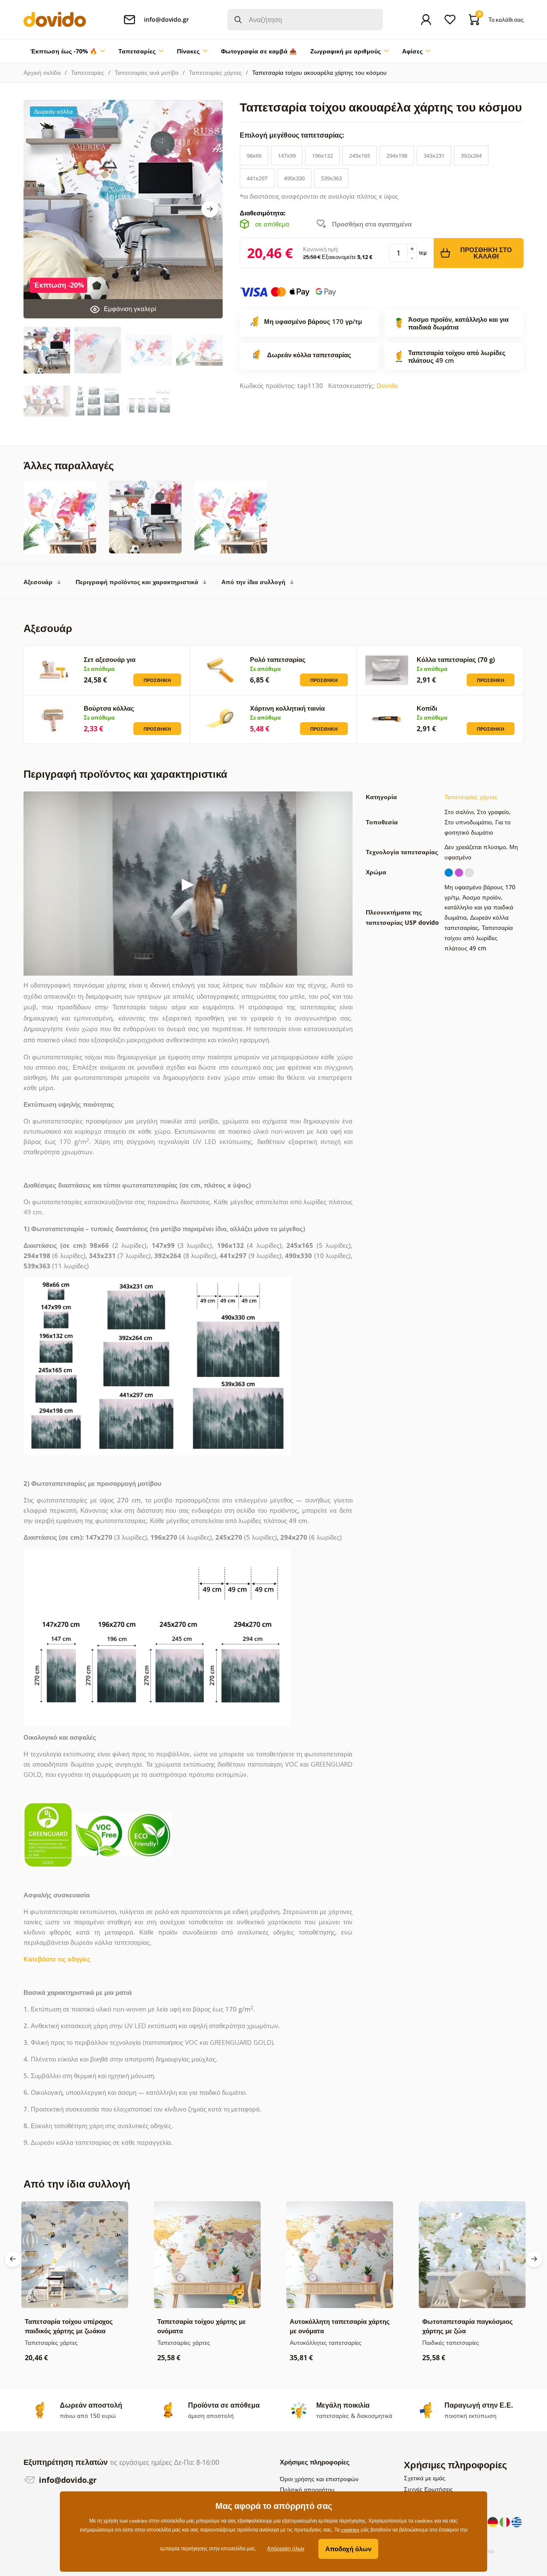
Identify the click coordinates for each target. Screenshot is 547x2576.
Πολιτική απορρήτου (307, 2489)
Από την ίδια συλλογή (253, 582)
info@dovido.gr (67, 2480)
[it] (506, 2521)
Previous (13, 2259)
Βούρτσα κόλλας (109, 708)
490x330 (294, 178)
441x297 (257, 178)
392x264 (471, 156)
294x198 (397, 156)
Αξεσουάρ (38, 582)
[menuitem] (68, 51)
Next (210, 209)
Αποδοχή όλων (348, 2549)
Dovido (387, 385)
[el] (517, 2521)
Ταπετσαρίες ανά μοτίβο (147, 72)
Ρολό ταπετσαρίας (278, 659)
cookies (350, 2530)
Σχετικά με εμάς (425, 2478)
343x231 (434, 156)
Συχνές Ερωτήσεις (428, 2489)
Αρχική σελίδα (42, 72)
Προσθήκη (157, 680)
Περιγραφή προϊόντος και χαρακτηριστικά (137, 582)
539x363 (331, 178)
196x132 (322, 156)
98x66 (254, 156)
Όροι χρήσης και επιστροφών (319, 2479)
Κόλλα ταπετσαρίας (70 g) (456, 659)
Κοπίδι (427, 708)
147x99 (287, 156)
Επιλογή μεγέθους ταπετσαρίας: (293, 135)
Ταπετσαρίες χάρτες (215, 72)
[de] (494, 2521)
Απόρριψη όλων (286, 2548)
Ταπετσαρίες (88, 72)
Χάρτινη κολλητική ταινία (287, 708)
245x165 (360, 156)
